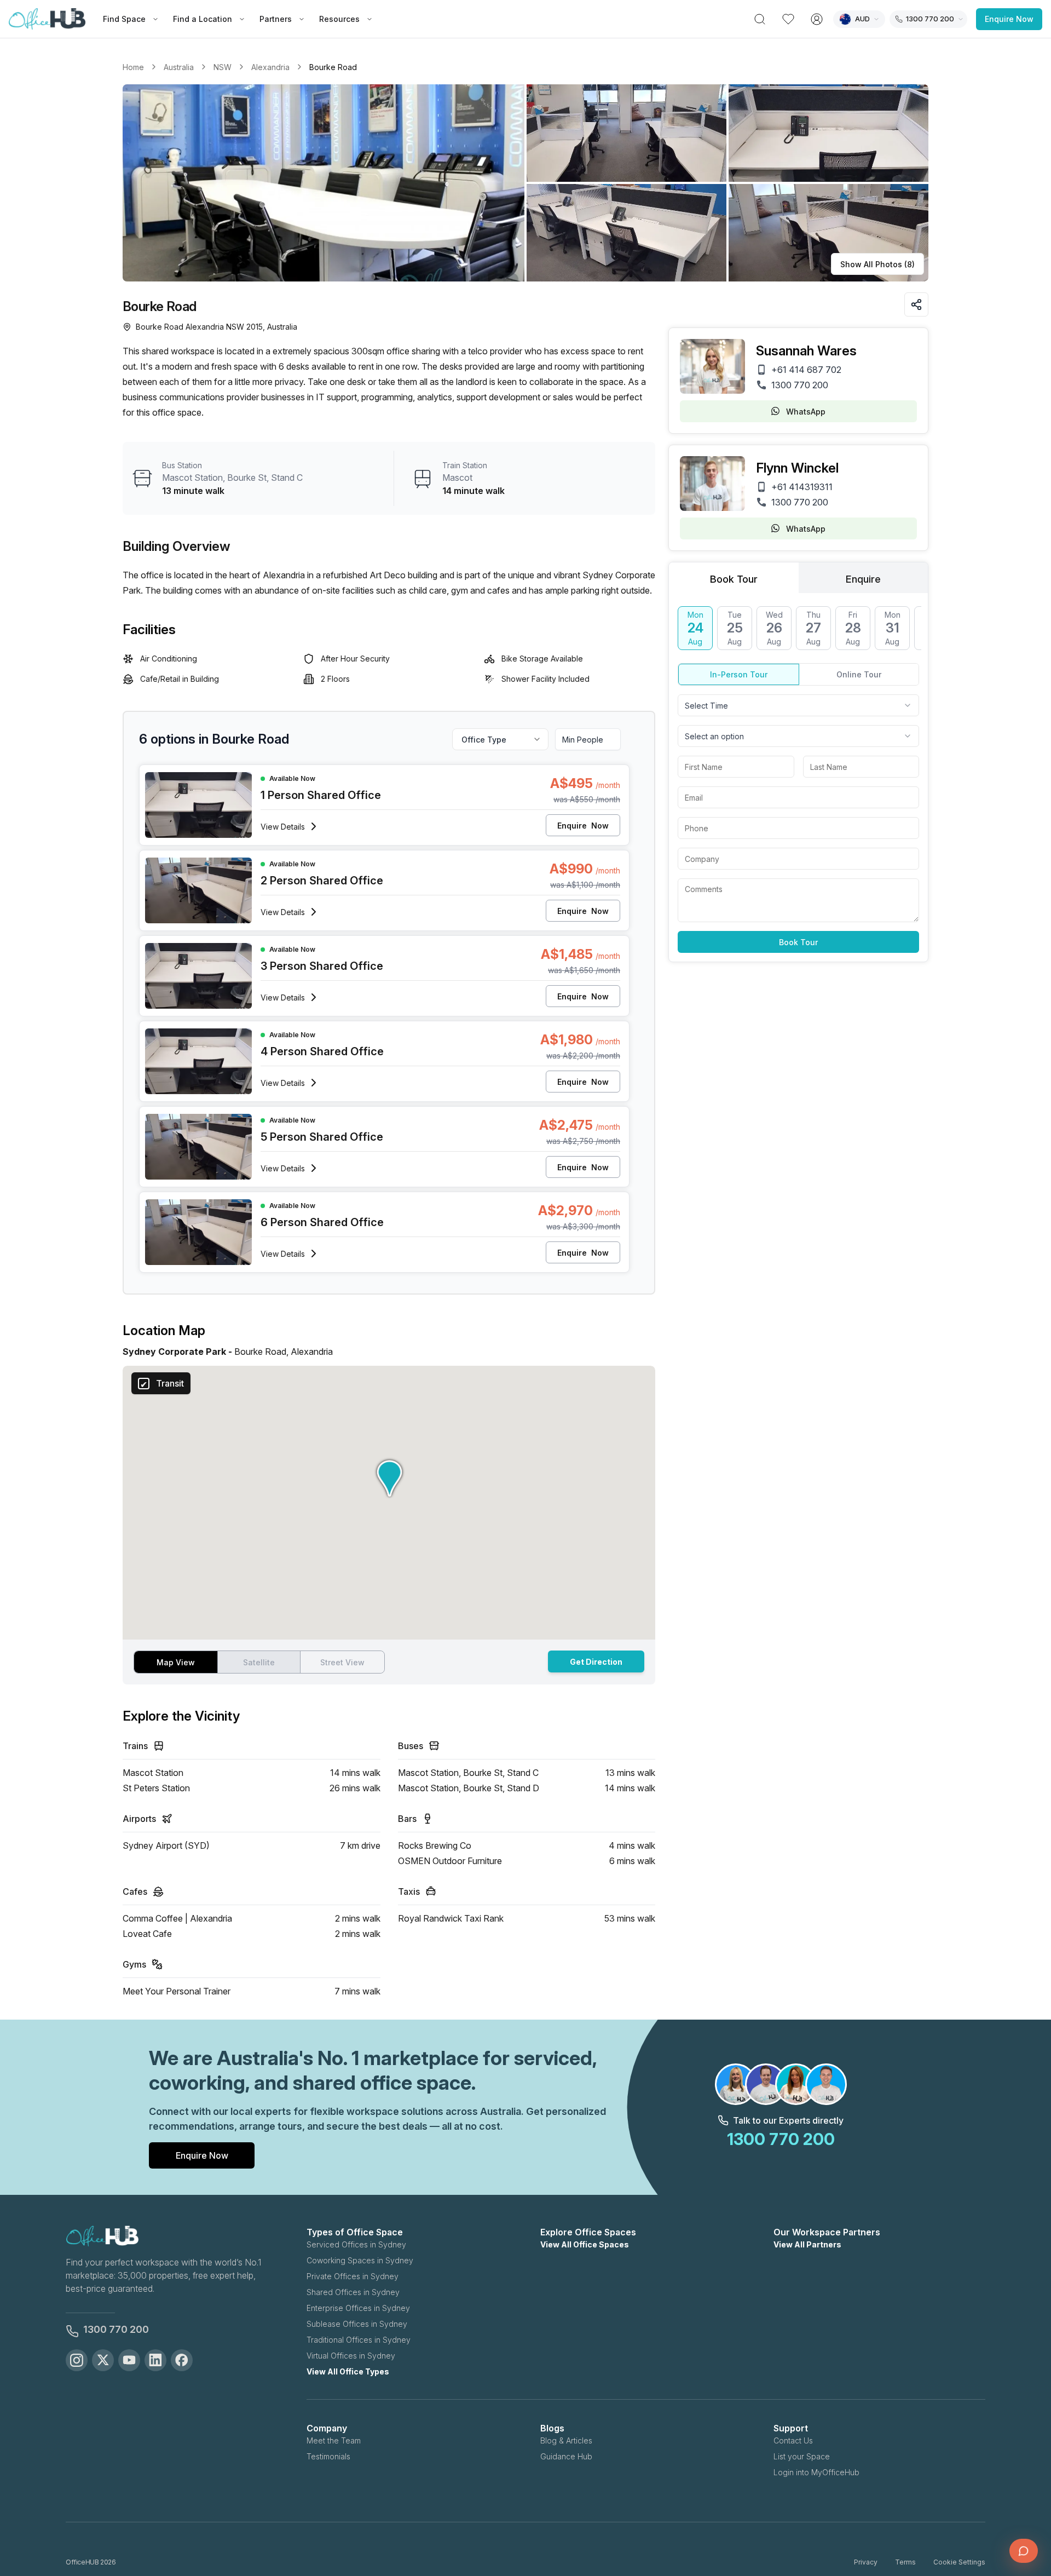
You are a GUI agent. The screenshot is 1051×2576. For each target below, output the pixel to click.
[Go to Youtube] (129, 2360)
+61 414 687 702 (806, 370)
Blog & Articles (566, 2440)
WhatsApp (806, 412)
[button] (525, 183)
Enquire (583, 826)
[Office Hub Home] (47, 19)
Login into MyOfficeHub (816, 2472)
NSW (223, 67)
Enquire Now (1009, 19)
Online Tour (859, 674)
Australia (179, 67)
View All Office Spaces (585, 2244)
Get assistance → (922, 2522)
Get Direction (596, 1662)
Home (133, 67)
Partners (276, 19)
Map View (176, 1662)
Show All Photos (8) (877, 264)
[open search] (760, 19)
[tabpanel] (798, 780)
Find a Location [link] (203, 19)
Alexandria (270, 67)
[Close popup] (1026, 2475)
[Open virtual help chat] (1024, 2551)
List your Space (802, 2456)
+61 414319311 (802, 487)
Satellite (259, 1662)
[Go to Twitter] (103, 2360)
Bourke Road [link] (333, 67)
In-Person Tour (739, 674)
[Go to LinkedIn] (155, 2360)
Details (283, 827)
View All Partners (807, 2244)
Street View (342, 1662)
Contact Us (793, 2440)
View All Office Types (348, 2371)
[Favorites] (788, 19)
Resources (339, 19)
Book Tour (798, 942)
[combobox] (798, 705)
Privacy (866, 2562)
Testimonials (328, 2456)
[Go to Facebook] (182, 2360)
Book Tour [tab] (734, 579)
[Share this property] (916, 304)
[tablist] (798, 578)
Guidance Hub (566, 2456)
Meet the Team (334, 2440)
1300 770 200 (800, 385)
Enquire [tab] (863, 579)
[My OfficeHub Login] (817, 19)
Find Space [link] (124, 19)
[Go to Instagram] (77, 2360)
